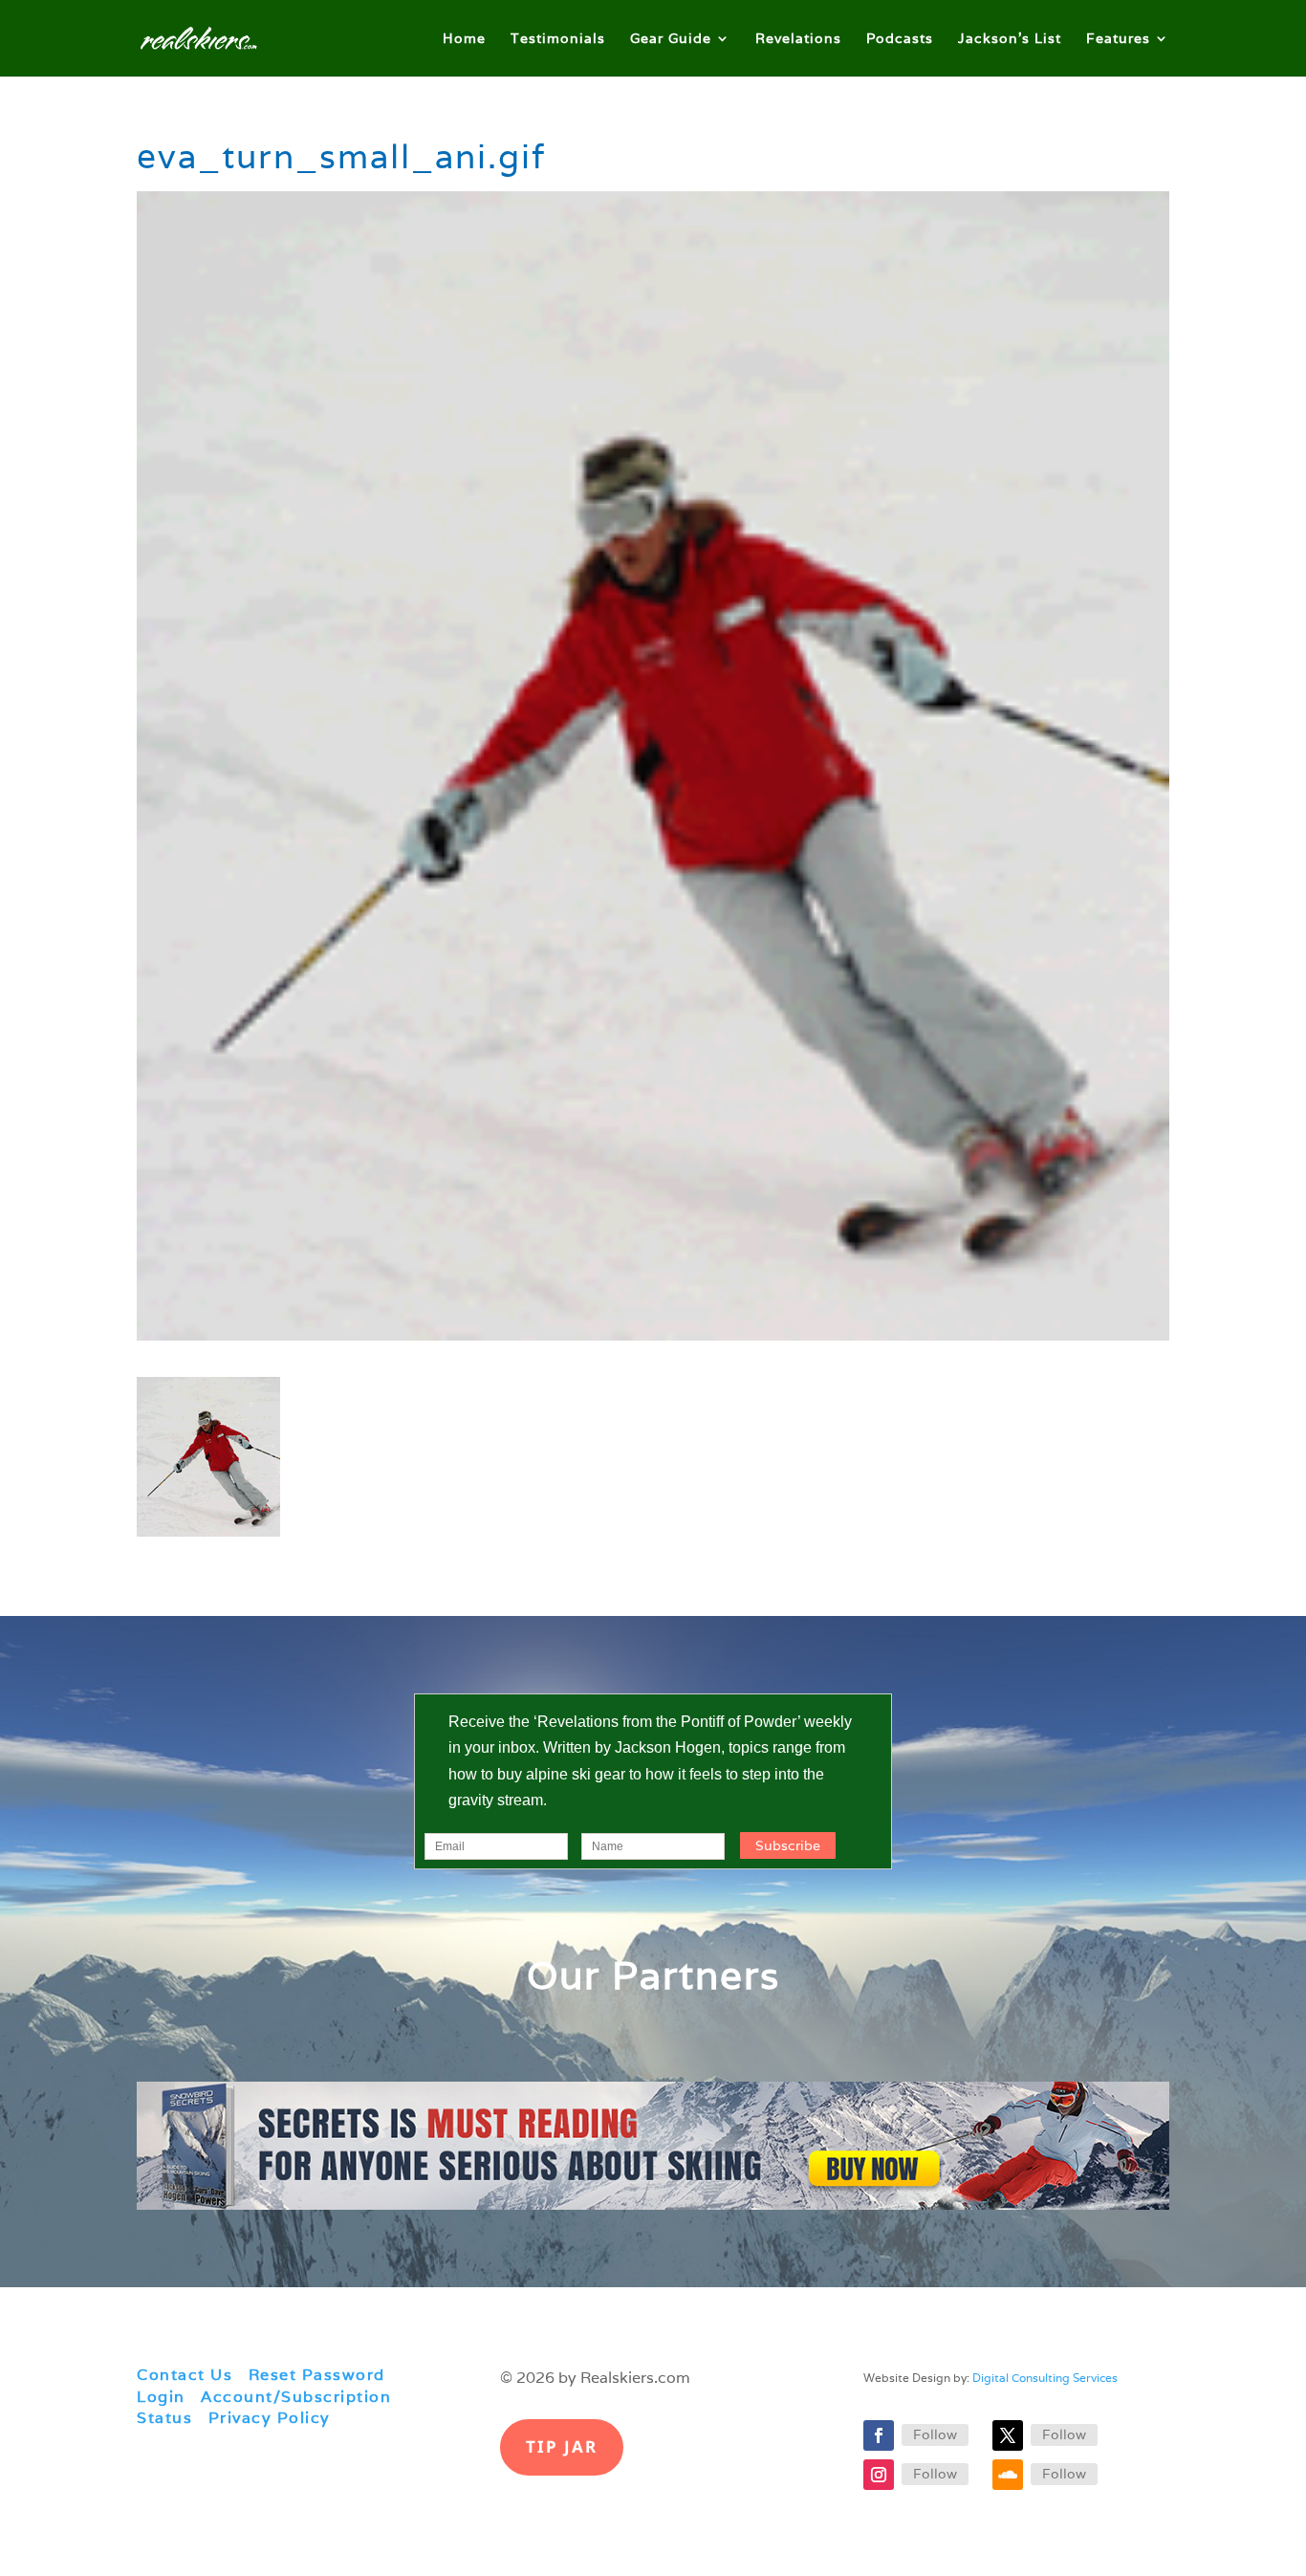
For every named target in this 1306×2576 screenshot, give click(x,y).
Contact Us (185, 2375)
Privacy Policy (270, 2418)
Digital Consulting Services (1045, 2378)
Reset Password (317, 2375)
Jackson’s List (1010, 39)
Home (464, 39)
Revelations (798, 39)
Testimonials (558, 39)
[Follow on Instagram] (879, 2475)
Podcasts (900, 39)
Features (1118, 39)
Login (161, 2397)
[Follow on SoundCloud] (1008, 2475)
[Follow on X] (1008, 2435)
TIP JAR (562, 2446)
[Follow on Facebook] (879, 2435)
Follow (935, 2434)
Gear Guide (671, 39)
